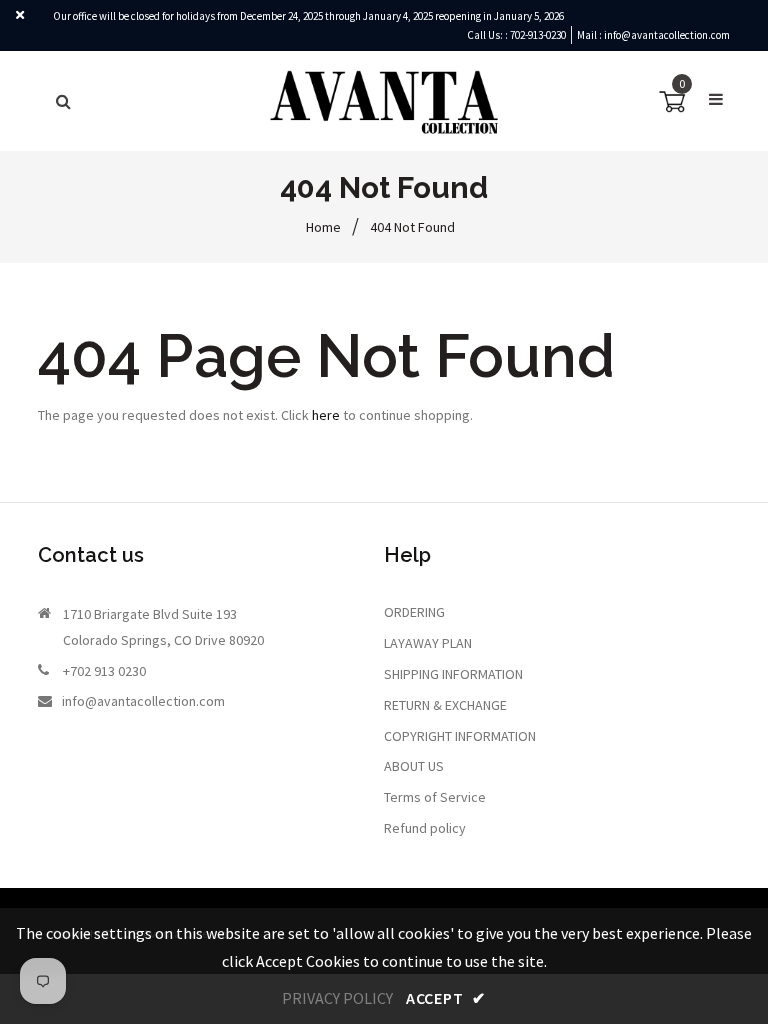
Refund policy (425, 828)
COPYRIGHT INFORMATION (460, 736)
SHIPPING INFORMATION (453, 674)
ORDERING (414, 612)
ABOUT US (414, 766)
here (326, 415)
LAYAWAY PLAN (428, 643)
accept (446, 998)
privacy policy (337, 998)
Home (323, 227)
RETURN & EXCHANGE (445, 705)
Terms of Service (435, 797)
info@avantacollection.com (667, 35)
